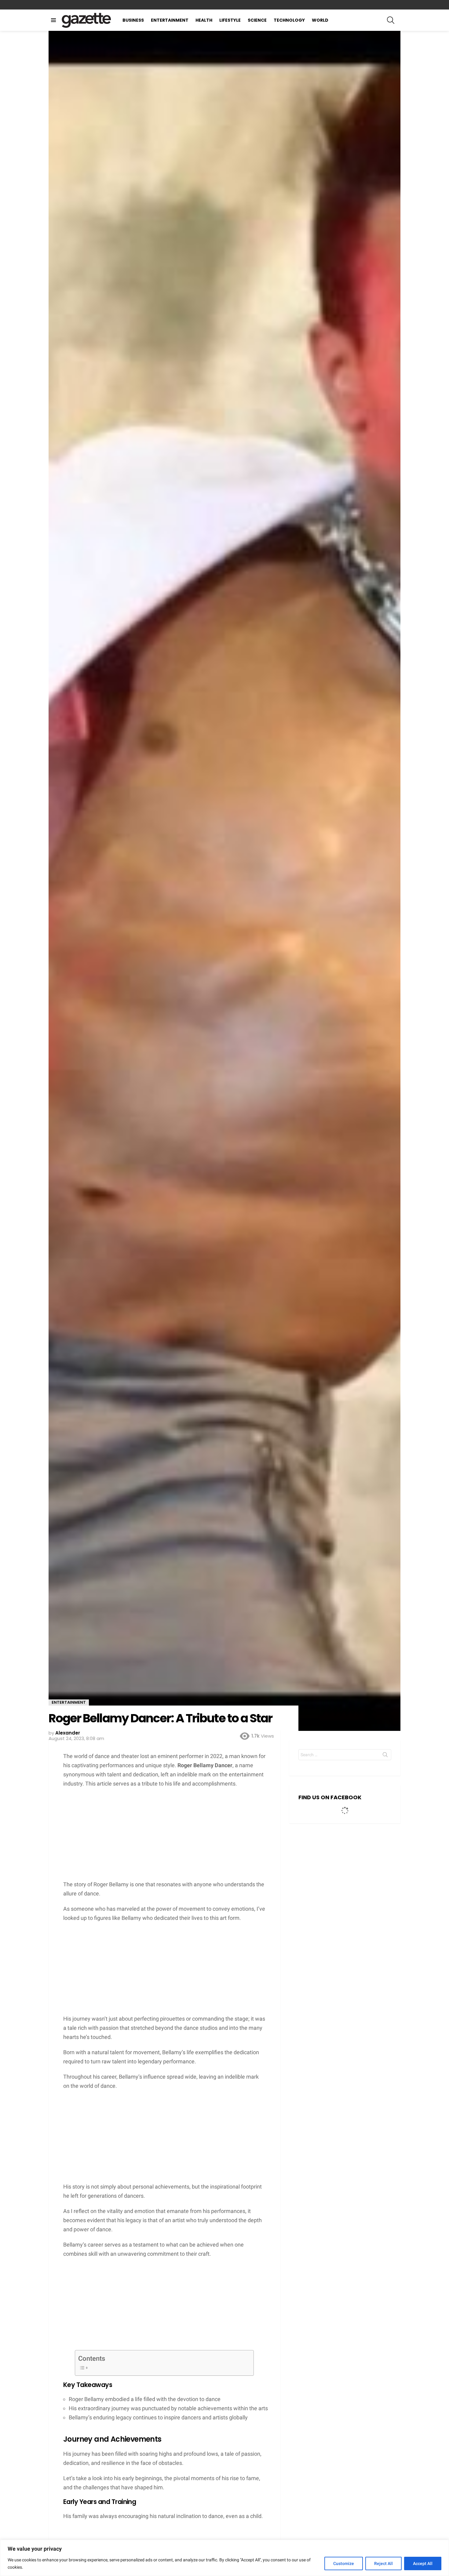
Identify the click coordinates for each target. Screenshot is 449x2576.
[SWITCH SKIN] (398, 5)
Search (385, 1756)
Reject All (383, 2563)
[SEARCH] (391, 20)
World (320, 20)
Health (204, 20)
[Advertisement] (164, 1837)
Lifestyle (230, 20)
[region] (224, 2558)
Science (257, 20)
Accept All (423, 2563)
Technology (289, 20)
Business (133, 20)
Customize (344, 2563)
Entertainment (170, 20)
